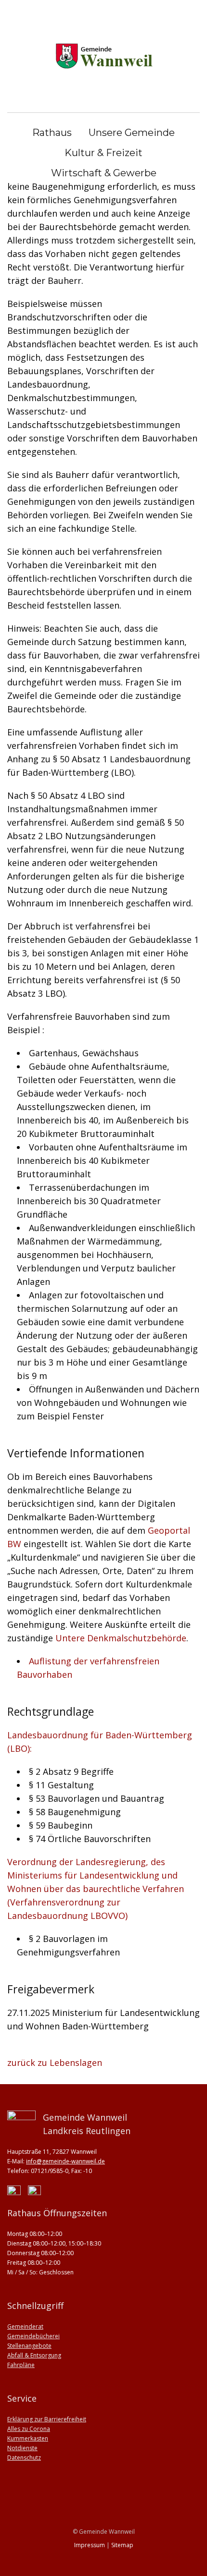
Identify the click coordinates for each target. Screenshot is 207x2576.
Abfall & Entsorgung (34, 2355)
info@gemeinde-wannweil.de (65, 2161)
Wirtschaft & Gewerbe (104, 173)
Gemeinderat (25, 2326)
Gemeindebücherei (33, 2336)
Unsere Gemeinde (132, 133)
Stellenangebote (29, 2346)
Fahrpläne (21, 2365)
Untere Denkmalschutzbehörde (121, 1638)
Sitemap (122, 2545)
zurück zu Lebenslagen (55, 2063)
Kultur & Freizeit (103, 153)
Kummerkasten (28, 2438)
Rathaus (52, 133)
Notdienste (22, 2448)
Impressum (90, 2545)
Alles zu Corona (29, 2429)
